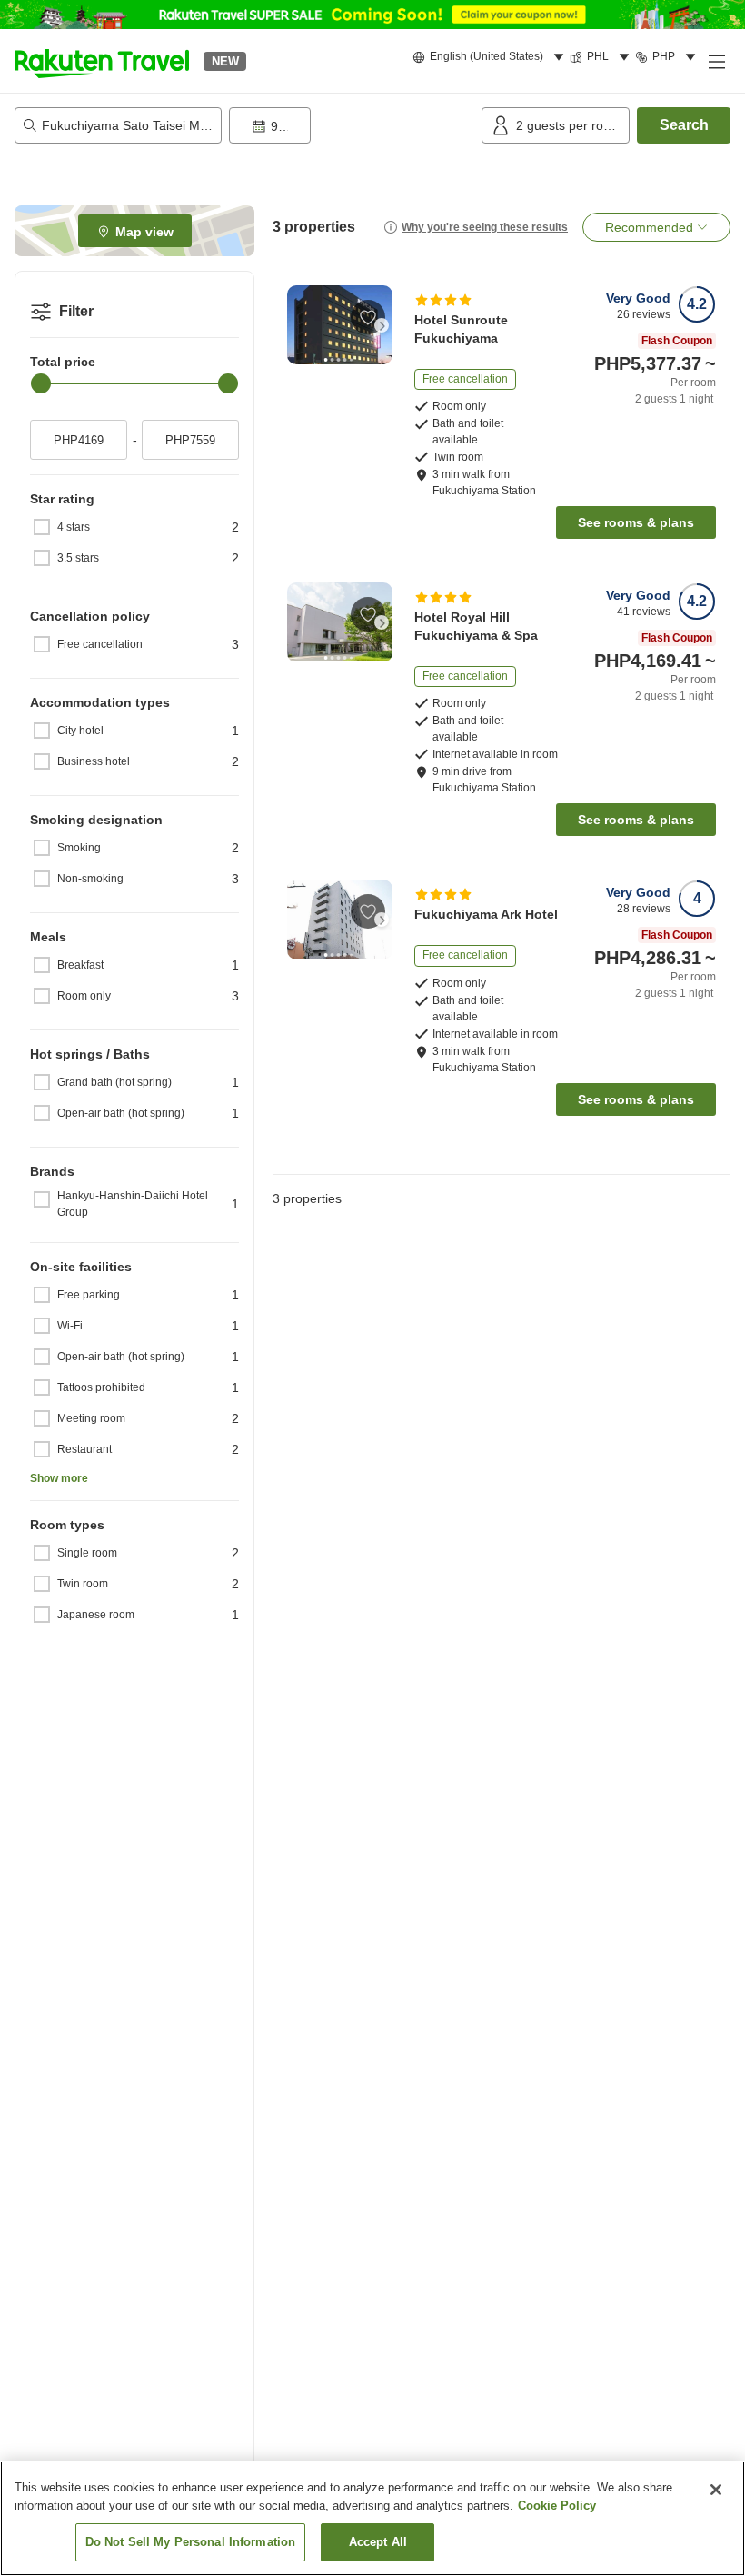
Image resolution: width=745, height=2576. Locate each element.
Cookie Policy (557, 2506)
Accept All (378, 2542)
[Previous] (298, 325)
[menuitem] (491, 57)
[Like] (368, 317)
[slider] (41, 383)
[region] (372, 2518)
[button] (102, 61)
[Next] (382, 325)
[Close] (716, 2490)
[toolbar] (352, 125)
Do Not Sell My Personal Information (191, 2542)
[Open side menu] (716, 61)
